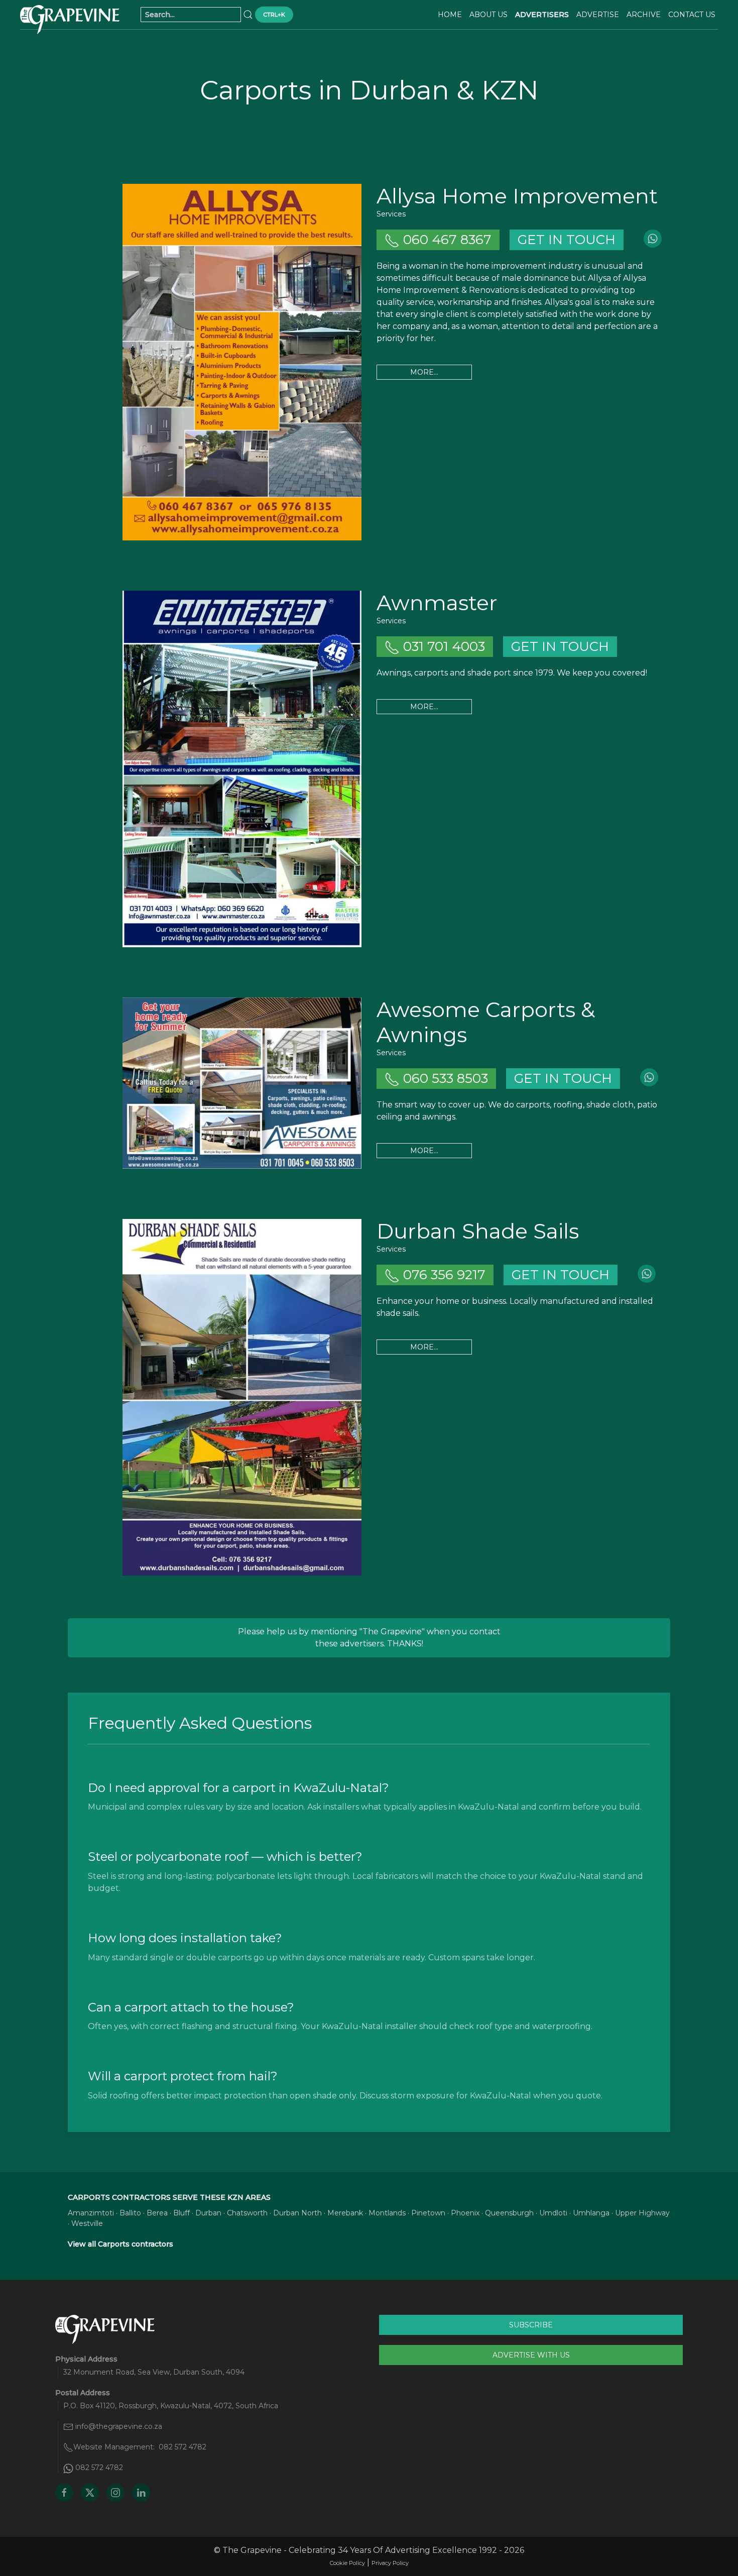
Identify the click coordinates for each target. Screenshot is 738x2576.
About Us (488, 15)
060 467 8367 (446, 240)
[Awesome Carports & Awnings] (242, 1083)
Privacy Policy (390, 2563)
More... (424, 372)
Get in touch (567, 240)
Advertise (598, 15)
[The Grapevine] (70, 20)
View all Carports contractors (120, 2244)
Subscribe (531, 2325)
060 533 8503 (444, 1078)
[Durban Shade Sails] (242, 1397)
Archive (644, 15)
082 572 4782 (182, 2447)
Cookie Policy (347, 2563)
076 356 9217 (443, 1275)
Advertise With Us (531, 2355)
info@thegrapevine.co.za (119, 2426)
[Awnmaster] (242, 769)
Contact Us (692, 15)
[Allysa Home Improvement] (242, 362)
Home (450, 15)
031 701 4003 (442, 646)
